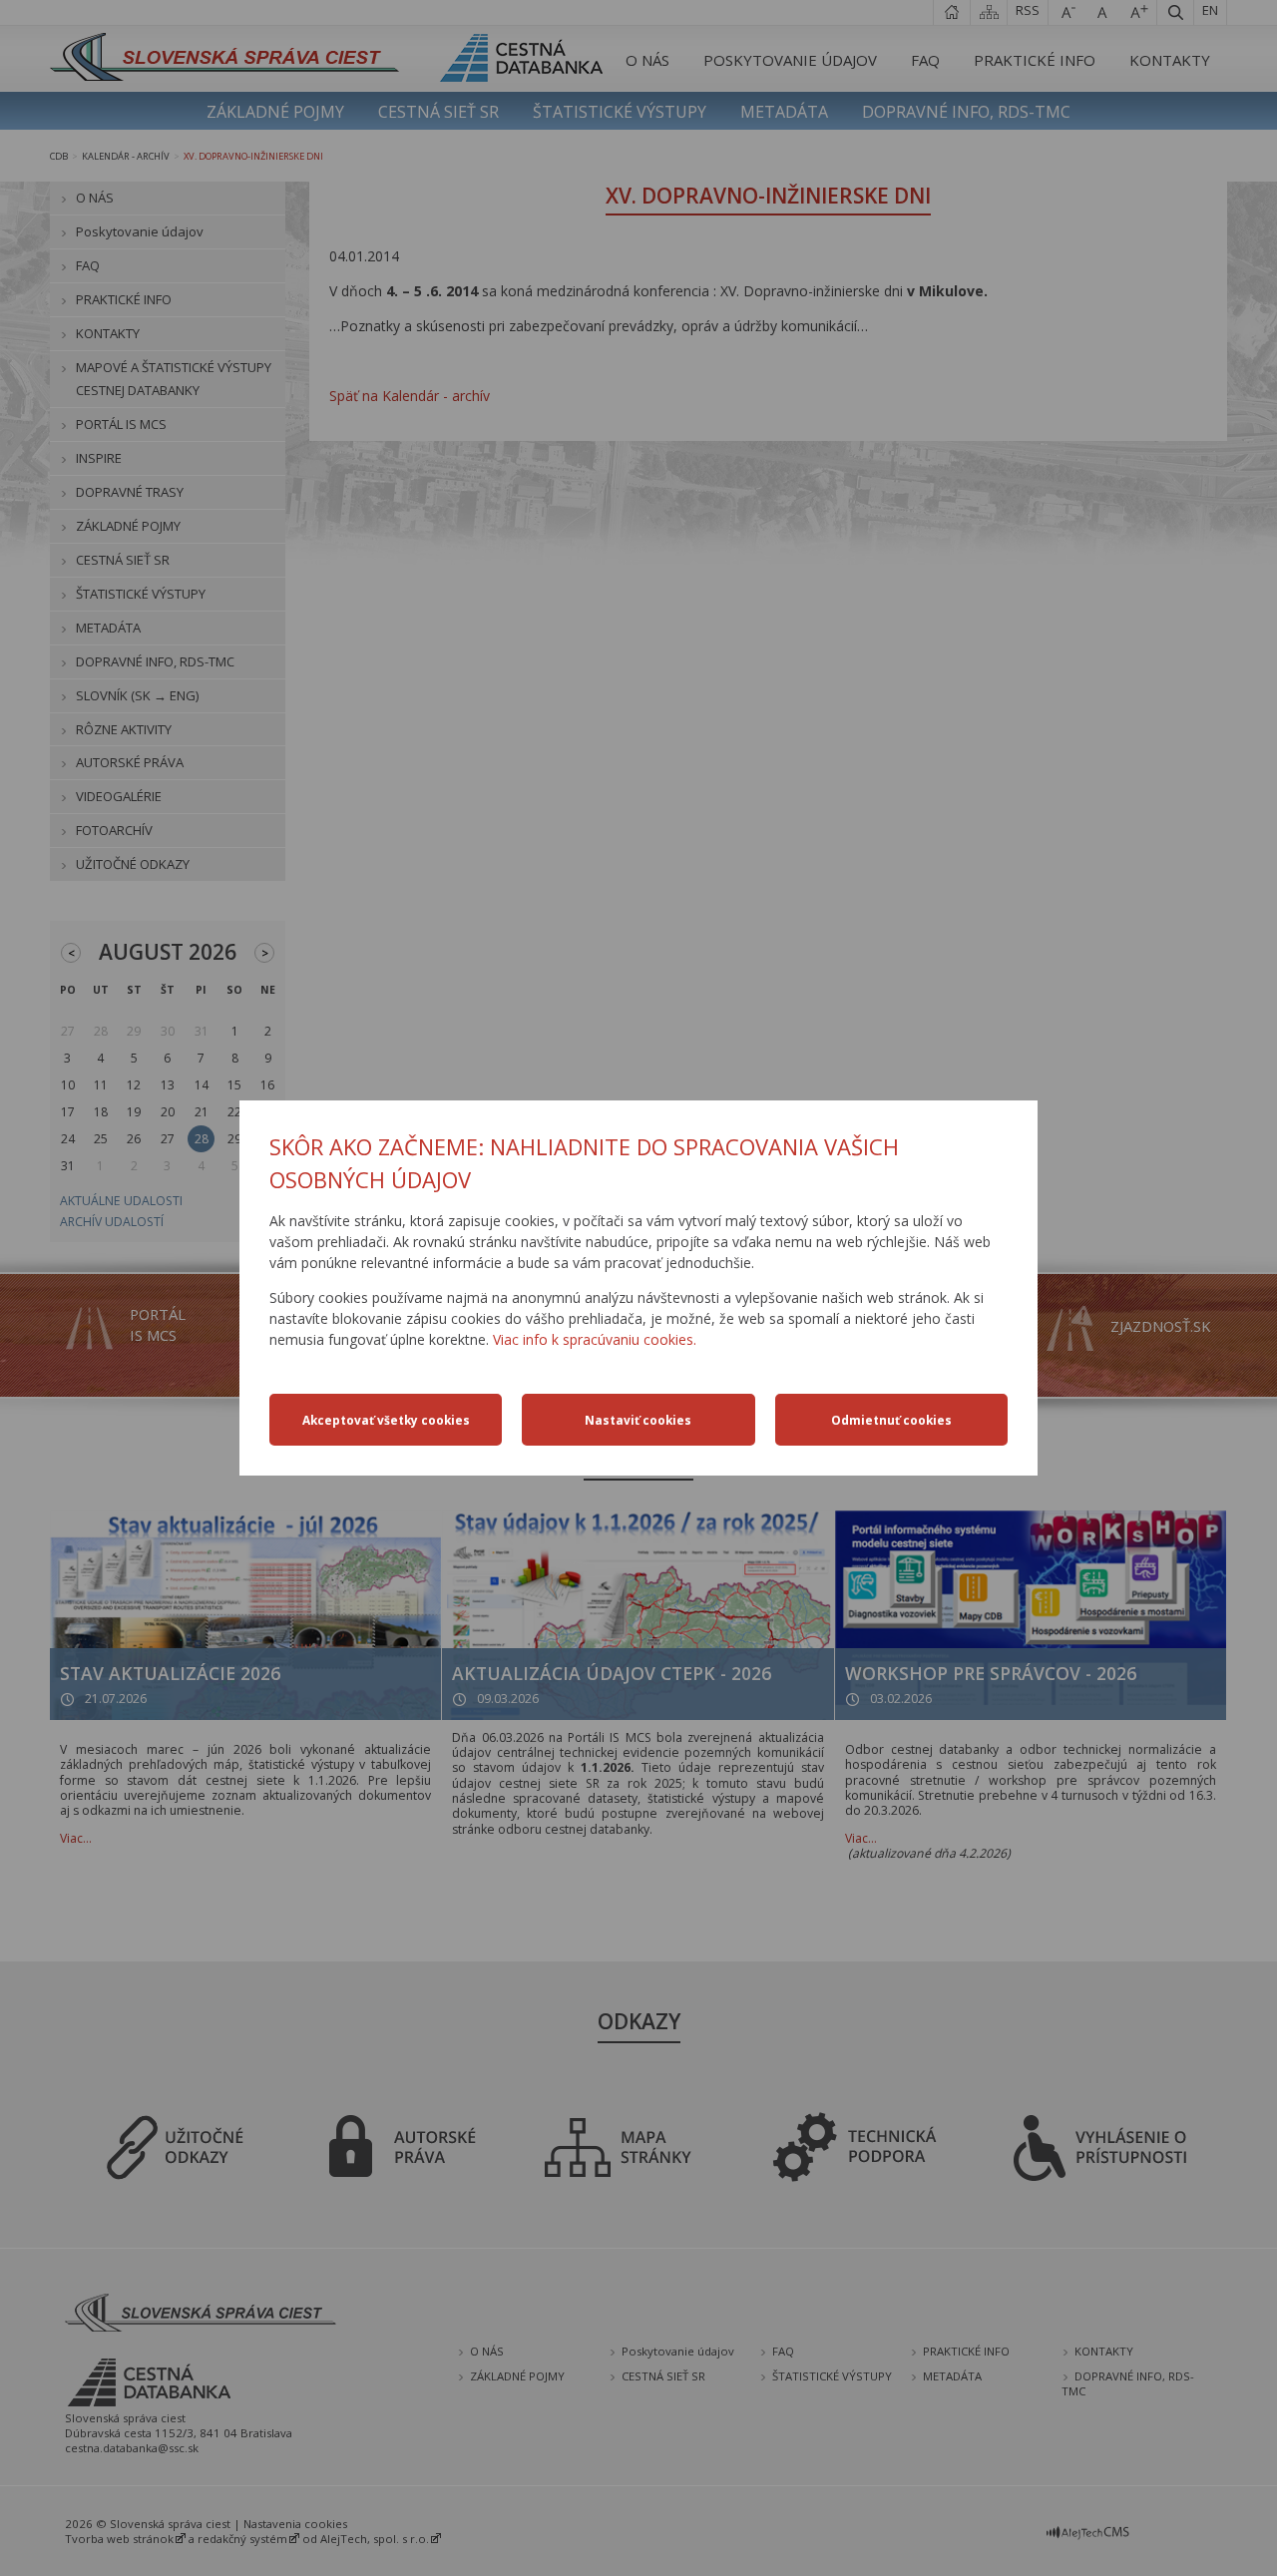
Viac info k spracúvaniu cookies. (595, 1339)
